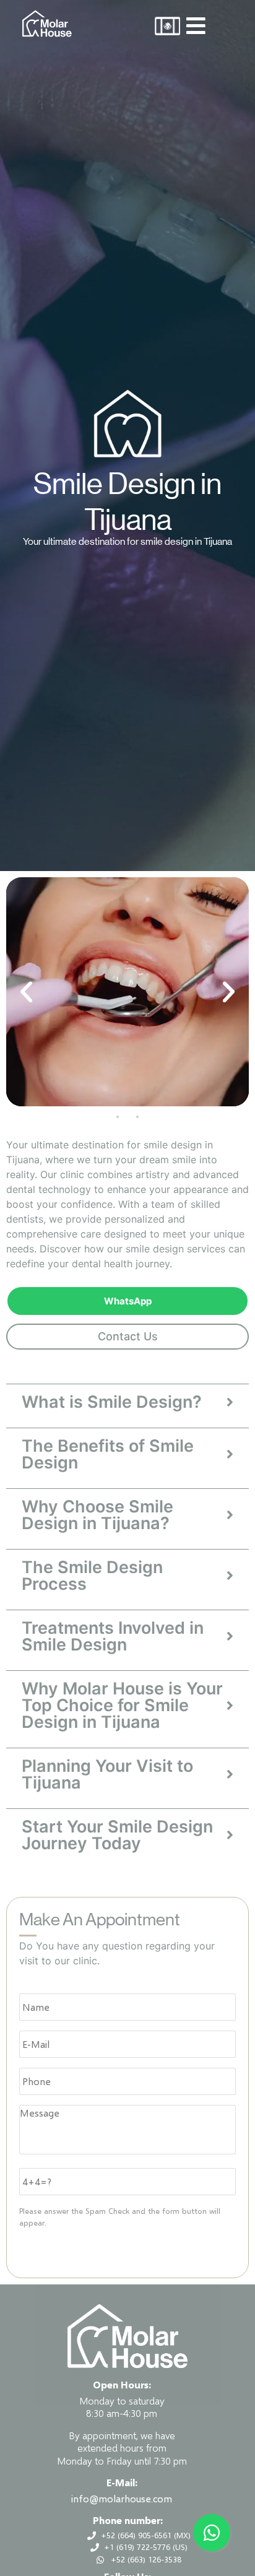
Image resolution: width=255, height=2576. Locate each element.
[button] (26, 991)
